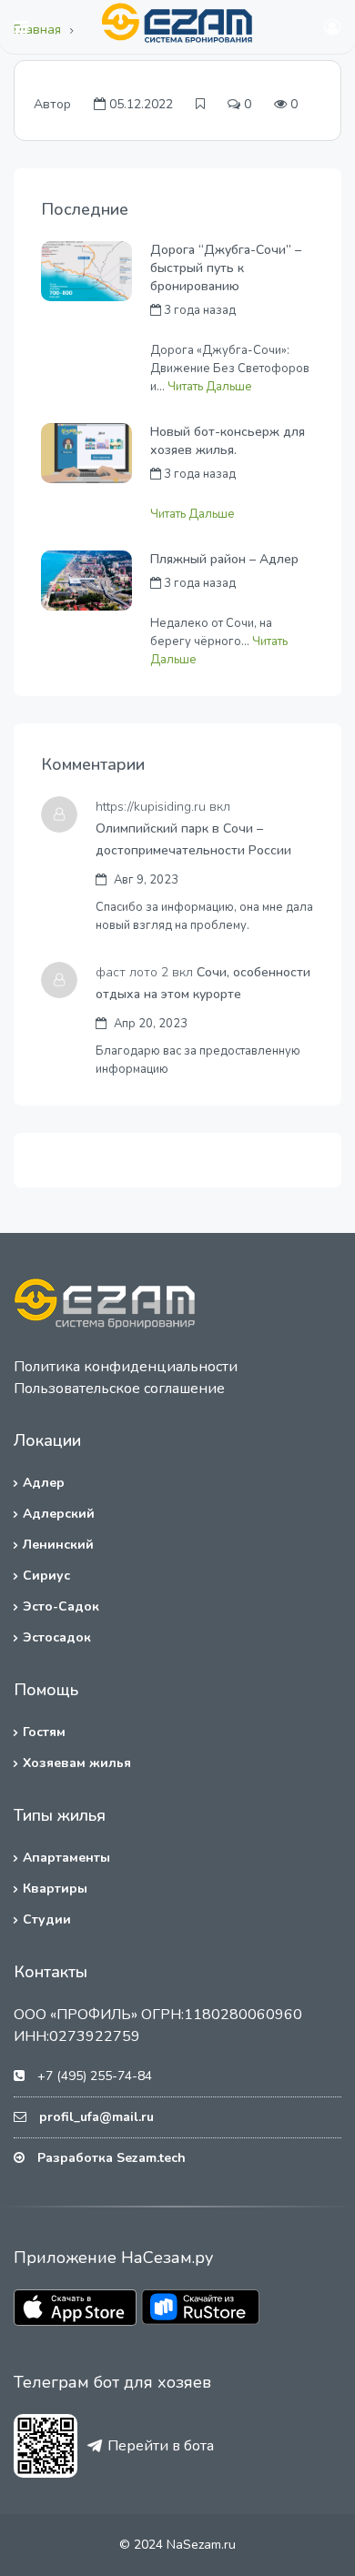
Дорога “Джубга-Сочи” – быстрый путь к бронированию (226, 268)
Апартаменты (66, 1858)
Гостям (44, 1732)
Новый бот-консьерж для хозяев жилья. (228, 441)
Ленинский (58, 1545)
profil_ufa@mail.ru (96, 2117)
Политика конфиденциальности (126, 1367)
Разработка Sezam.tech (112, 2158)
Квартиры (55, 1889)
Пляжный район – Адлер (224, 559)
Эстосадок (57, 1637)
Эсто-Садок (61, 1606)
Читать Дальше (210, 387)
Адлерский (59, 1514)
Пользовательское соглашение (119, 1389)
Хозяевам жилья (77, 1763)
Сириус (46, 1576)
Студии (47, 1919)
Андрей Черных (195, 330)
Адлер (44, 1483)
